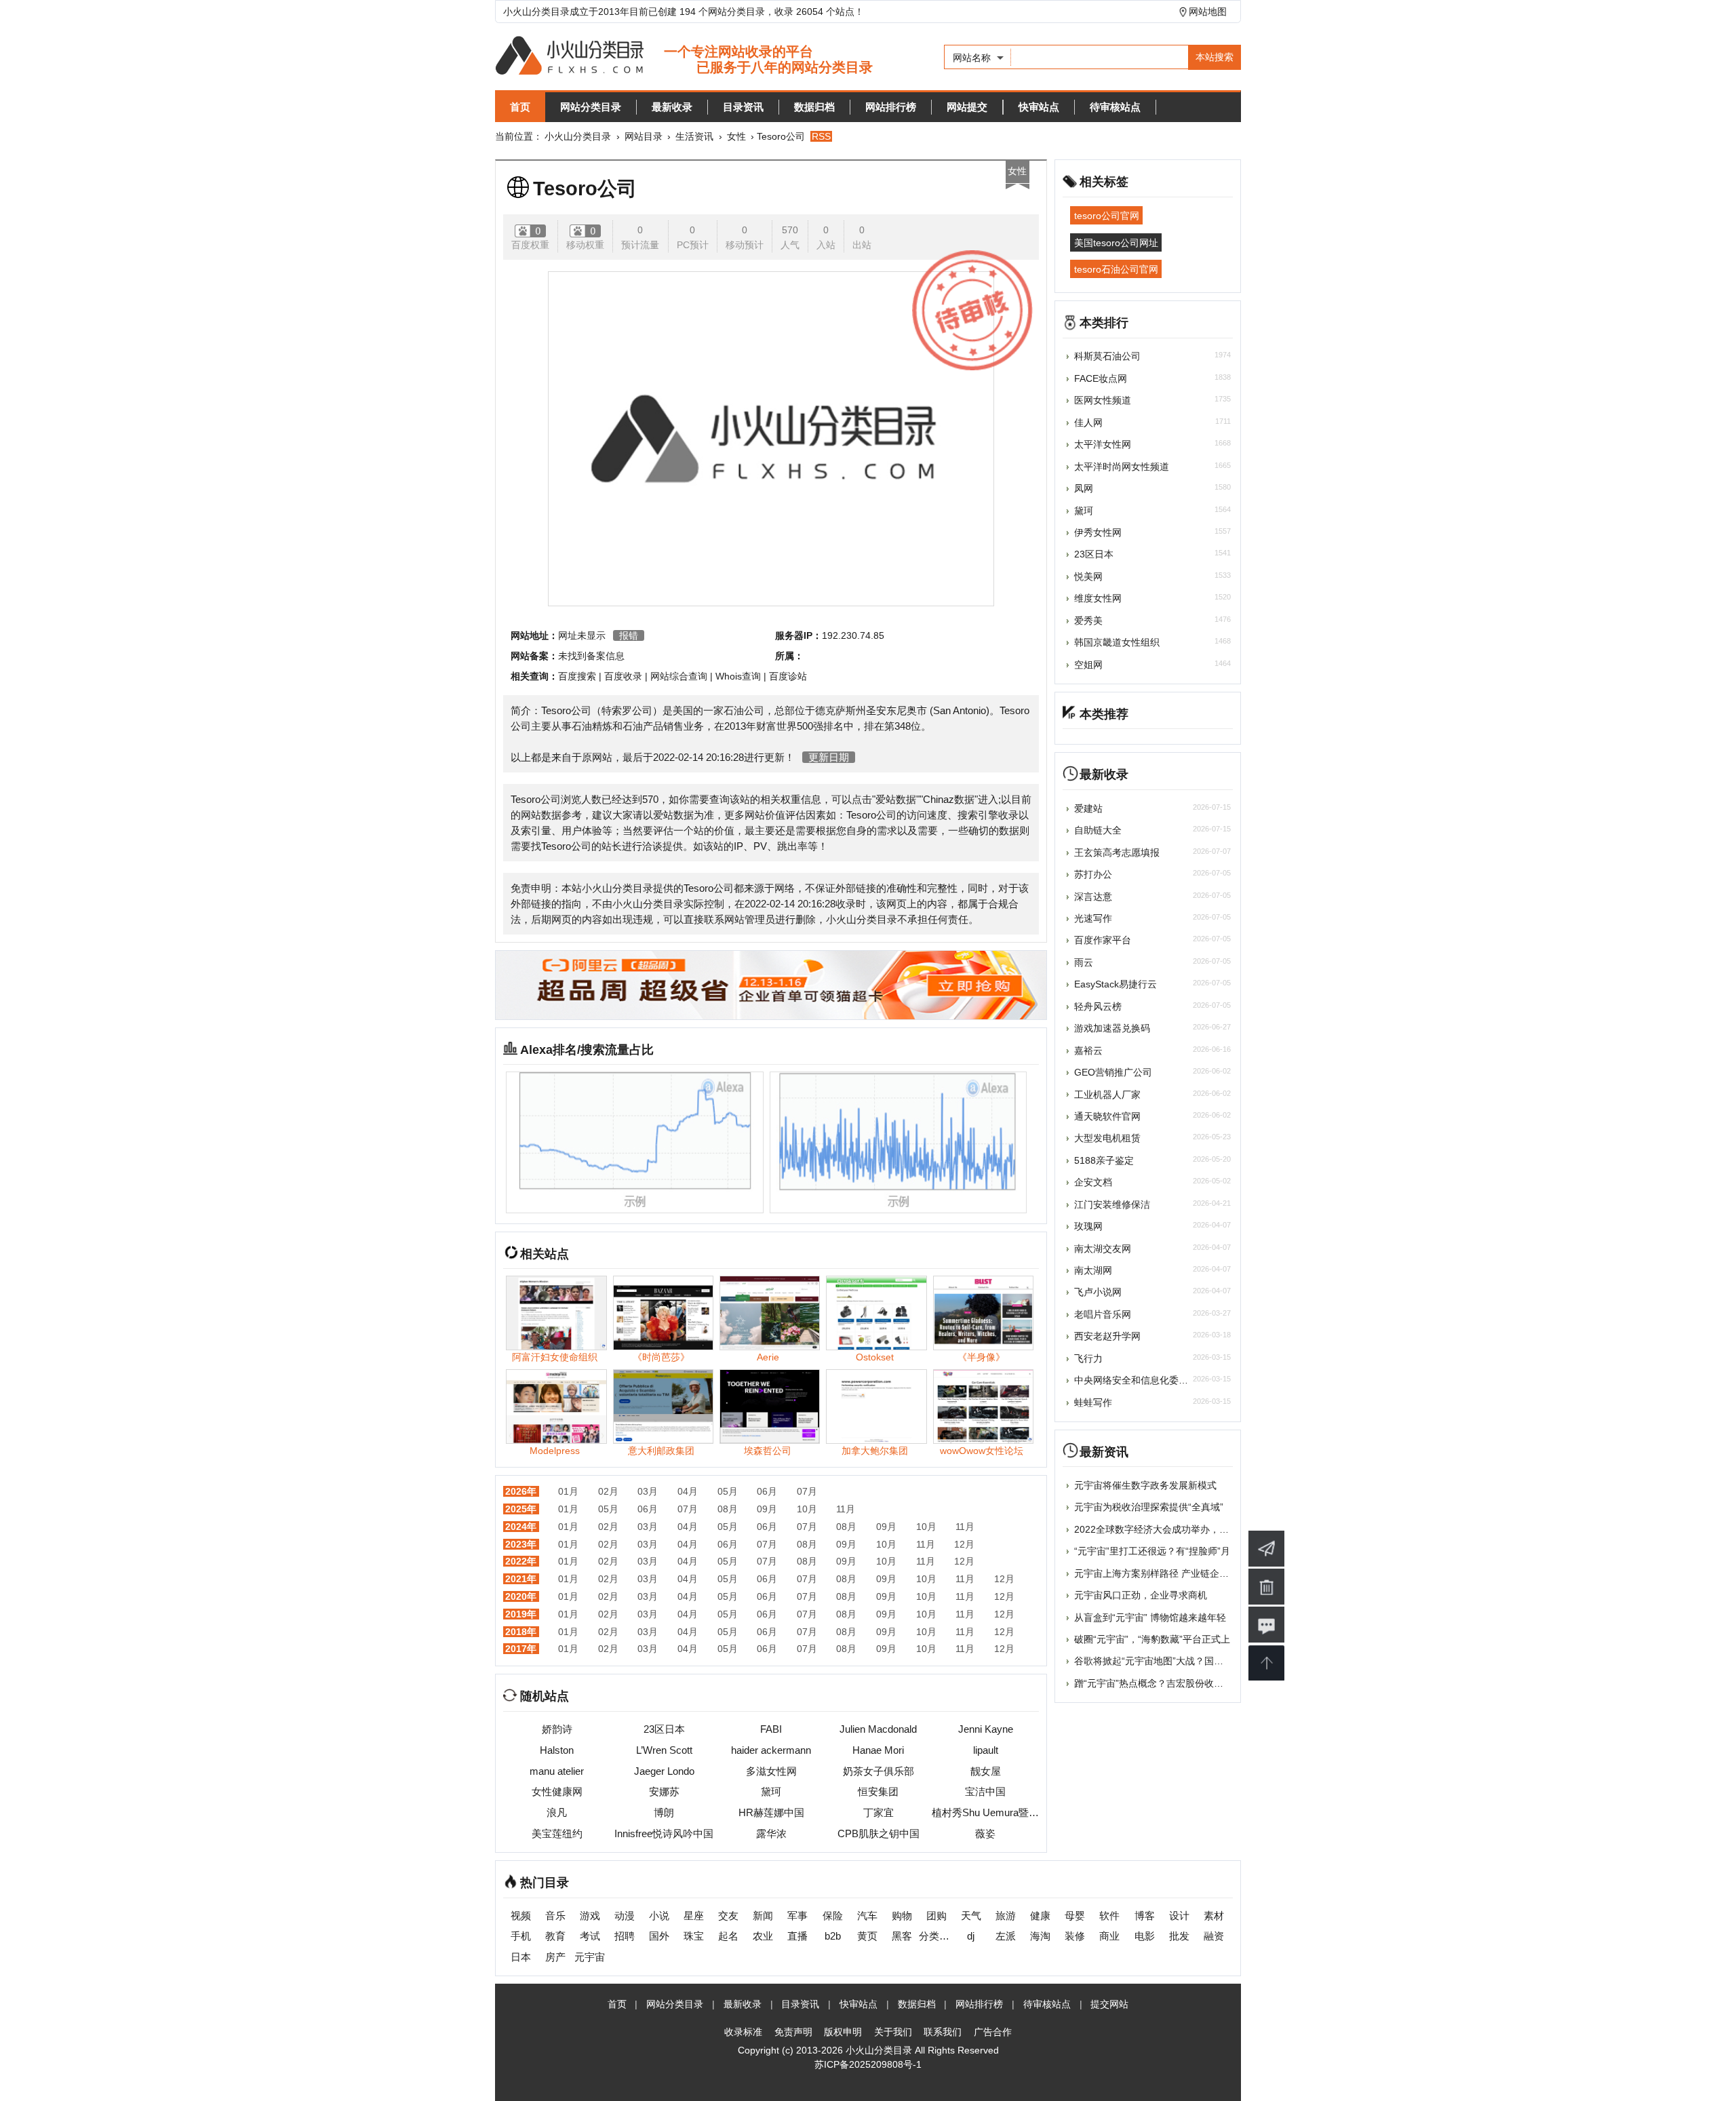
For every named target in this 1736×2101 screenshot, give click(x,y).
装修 (1075, 1936)
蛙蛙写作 (1093, 1402)
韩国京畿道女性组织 (1117, 642)
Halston (557, 1750)
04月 (688, 1491)
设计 (1179, 1916)
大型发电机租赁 (1107, 1138)
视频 (521, 1916)
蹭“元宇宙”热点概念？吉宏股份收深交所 (1158, 1683)
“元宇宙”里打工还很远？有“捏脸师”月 (1152, 1551)
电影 (1145, 1936)
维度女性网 (1098, 598)
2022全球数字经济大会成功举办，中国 (1156, 1529)
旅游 (1006, 1916)
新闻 (763, 1916)
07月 (807, 1491)
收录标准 (743, 2032)
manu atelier (557, 1771)
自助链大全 (1098, 830)
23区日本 (664, 1729)
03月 (648, 1491)
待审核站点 (1115, 107)
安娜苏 (664, 1791)
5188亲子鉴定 (1104, 1160)
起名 (728, 1936)
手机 (521, 1936)
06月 (767, 1491)
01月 (568, 1491)
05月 (728, 1491)
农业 (763, 1936)
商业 (1109, 1936)
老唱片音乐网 (1103, 1314)
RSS (821, 136)
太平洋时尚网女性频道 (1122, 467)
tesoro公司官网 (1107, 216)
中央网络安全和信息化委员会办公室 (1150, 1380)
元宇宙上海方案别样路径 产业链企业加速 (1161, 1573)
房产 (555, 1957)
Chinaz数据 (949, 799)
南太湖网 (1093, 1270)
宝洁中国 (985, 1791)
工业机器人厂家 (1107, 1095)
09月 (767, 1509)
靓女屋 (986, 1771)
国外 (659, 1936)
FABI (771, 1729)
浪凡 (557, 1812)
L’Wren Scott (664, 1750)
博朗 (664, 1812)
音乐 (555, 1916)
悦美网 (1088, 576)
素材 (1214, 1916)
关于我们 (893, 2032)
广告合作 (993, 2032)
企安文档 (1093, 1182)
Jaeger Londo (664, 1771)
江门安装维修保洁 (1112, 1204)
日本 (521, 1957)
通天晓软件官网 (1107, 1116)
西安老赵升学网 (1107, 1336)
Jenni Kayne (986, 1729)
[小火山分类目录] (684, 57)
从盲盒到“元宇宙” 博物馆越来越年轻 (1150, 1617)
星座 (694, 1916)
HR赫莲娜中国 (771, 1812)
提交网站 (1109, 2004)
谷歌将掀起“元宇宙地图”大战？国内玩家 (1158, 1661)
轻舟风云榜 (1098, 1006)
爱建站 (1088, 808)
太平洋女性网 (1103, 444)
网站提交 (967, 107)
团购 (936, 1916)
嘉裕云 (1088, 1050)
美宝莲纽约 (557, 1833)
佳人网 (1088, 423)
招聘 (625, 1936)
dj (971, 1936)
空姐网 (1088, 665)
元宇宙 (590, 1957)
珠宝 (694, 1936)
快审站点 (1039, 107)
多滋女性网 (771, 1771)
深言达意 (1093, 897)
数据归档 (814, 107)
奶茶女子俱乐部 (879, 1771)
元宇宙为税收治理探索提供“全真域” (1149, 1507)
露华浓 (771, 1833)
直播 (797, 1936)
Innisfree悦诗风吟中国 (664, 1833)
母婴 (1075, 1916)
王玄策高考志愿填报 (1117, 852)
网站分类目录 (591, 107)
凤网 (1084, 488)
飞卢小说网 (1098, 1292)
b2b (833, 1936)
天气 (971, 1916)
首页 (520, 107)
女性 (736, 136)
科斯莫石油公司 (1107, 356)
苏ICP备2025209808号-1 (868, 2064)
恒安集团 (878, 1791)
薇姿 (985, 1833)
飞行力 (1088, 1358)
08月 (728, 1509)
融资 (1214, 1936)
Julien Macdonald (878, 1729)
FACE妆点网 (1101, 378)
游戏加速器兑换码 (1112, 1028)
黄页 (867, 1936)
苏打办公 (1093, 874)
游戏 (590, 1916)
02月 (608, 1491)
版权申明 (843, 2032)
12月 (964, 1544)
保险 (833, 1916)
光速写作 (1093, 918)
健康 (1040, 1916)
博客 (1145, 1916)
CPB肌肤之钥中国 (879, 1833)
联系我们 (943, 2032)
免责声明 (793, 2032)
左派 (1006, 1936)
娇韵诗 (557, 1729)
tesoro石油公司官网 (1116, 269)
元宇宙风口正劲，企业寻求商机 (1141, 1595)
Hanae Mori (878, 1750)
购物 (902, 1916)
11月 (846, 1509)
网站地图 (1208, 12)
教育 (555, 1936)
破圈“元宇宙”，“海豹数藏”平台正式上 (1152, 1639)
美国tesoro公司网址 (1116, 242)
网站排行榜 (891, 107)
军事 (797, 1916)
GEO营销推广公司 (1113, 1072)
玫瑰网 (1088, 1226)
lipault (986, 1750)
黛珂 (771, 1791)
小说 (659, 1916)
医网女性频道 (1103, 400)
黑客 (902, 1936)
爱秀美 (1088, 621)
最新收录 (672, 107)
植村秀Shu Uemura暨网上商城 (985, 1812)
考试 (590, 1936)
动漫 (625, 1916)
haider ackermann (771, 1750)
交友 (728, 1916)
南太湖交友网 (1103, 1249)
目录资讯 (743, 107)
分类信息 (936, 1936)
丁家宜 (879, 1812)
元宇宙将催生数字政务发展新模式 (1145, 1485)
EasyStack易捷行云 (1116, 984)
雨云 (1084, 962)
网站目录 (644, 136)
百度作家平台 (1103, 940)
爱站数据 (896, 799)
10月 (807, 1509)
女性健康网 (557, 1791)
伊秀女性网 (1098, 532)
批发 (1179, 1936)
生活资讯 (694, 136)
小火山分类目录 (578, 136)
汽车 (867, 1916)
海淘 (1040, 1936)
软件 (1109, 1916)
